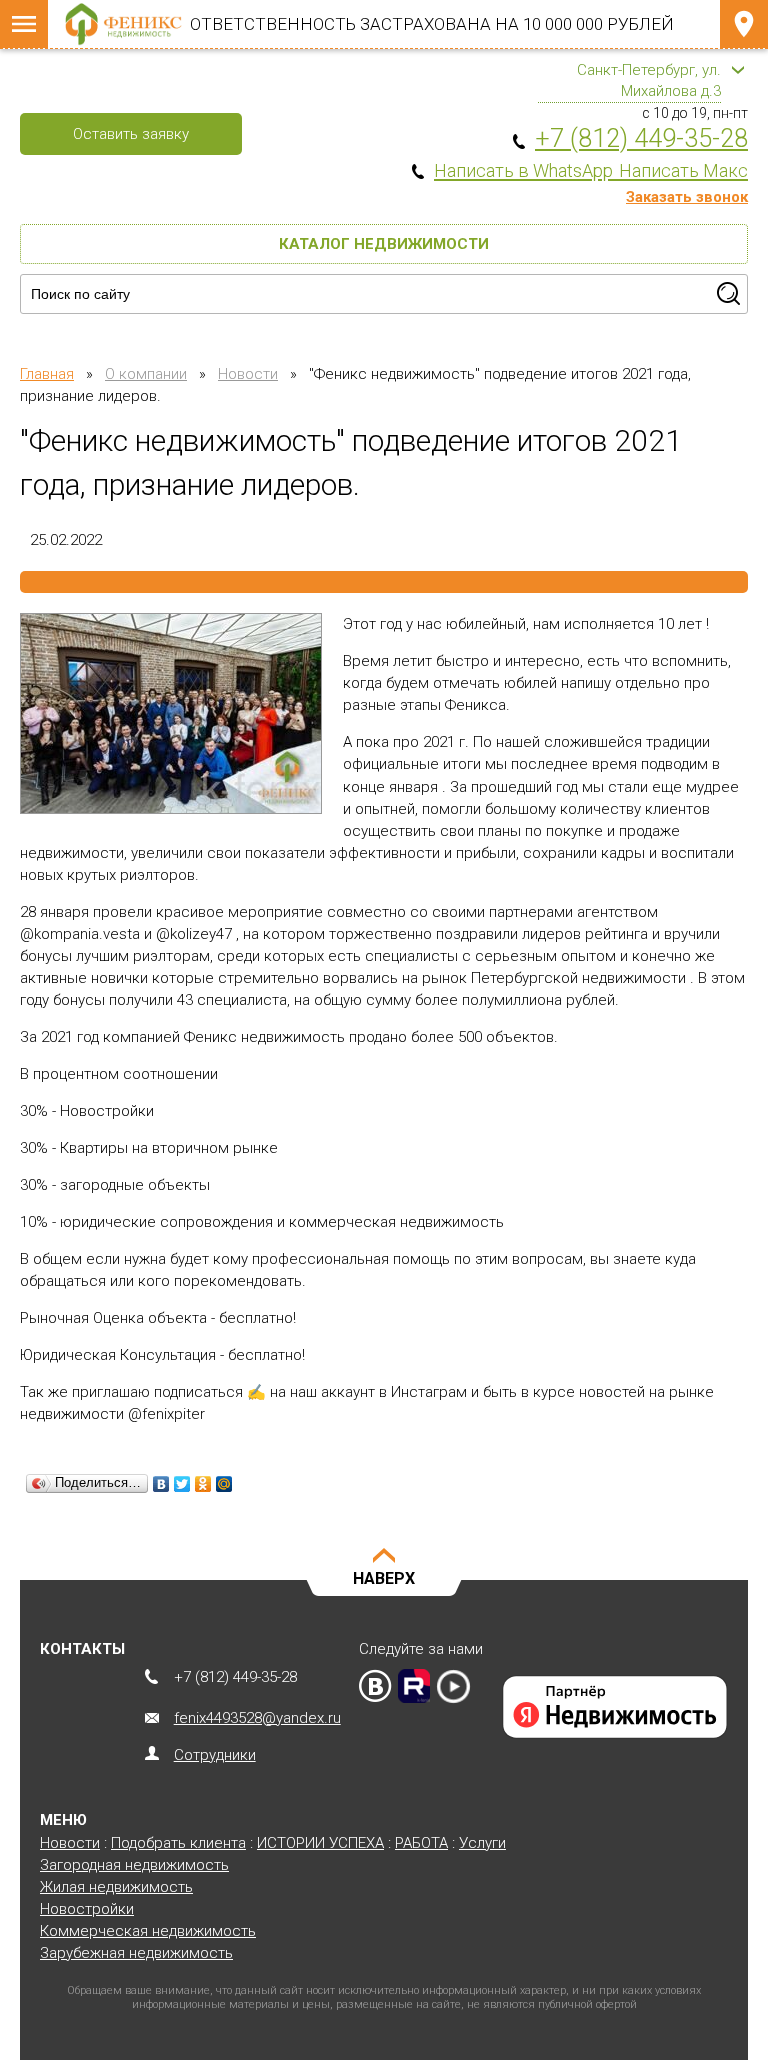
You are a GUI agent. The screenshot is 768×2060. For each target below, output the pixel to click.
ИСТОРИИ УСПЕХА (320, 1843)
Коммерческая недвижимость (148, 1931)
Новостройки (87, 1909)
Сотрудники (215, 1755)
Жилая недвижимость (116, 1887)
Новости (70, 1843)
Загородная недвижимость (134, 1865)
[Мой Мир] (224, 1484)
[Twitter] (182, 1484)
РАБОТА (421, 1843)
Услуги (482, 1843)
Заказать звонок (687, 197)
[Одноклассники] (203, 1484)
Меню (24, 24)
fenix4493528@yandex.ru (257, 1718)
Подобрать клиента (178, 1843)
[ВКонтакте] (161, 1484)
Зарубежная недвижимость (136, 1953)
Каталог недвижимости (384, 244)
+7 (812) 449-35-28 (235, 1677)
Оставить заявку (131, 134)
